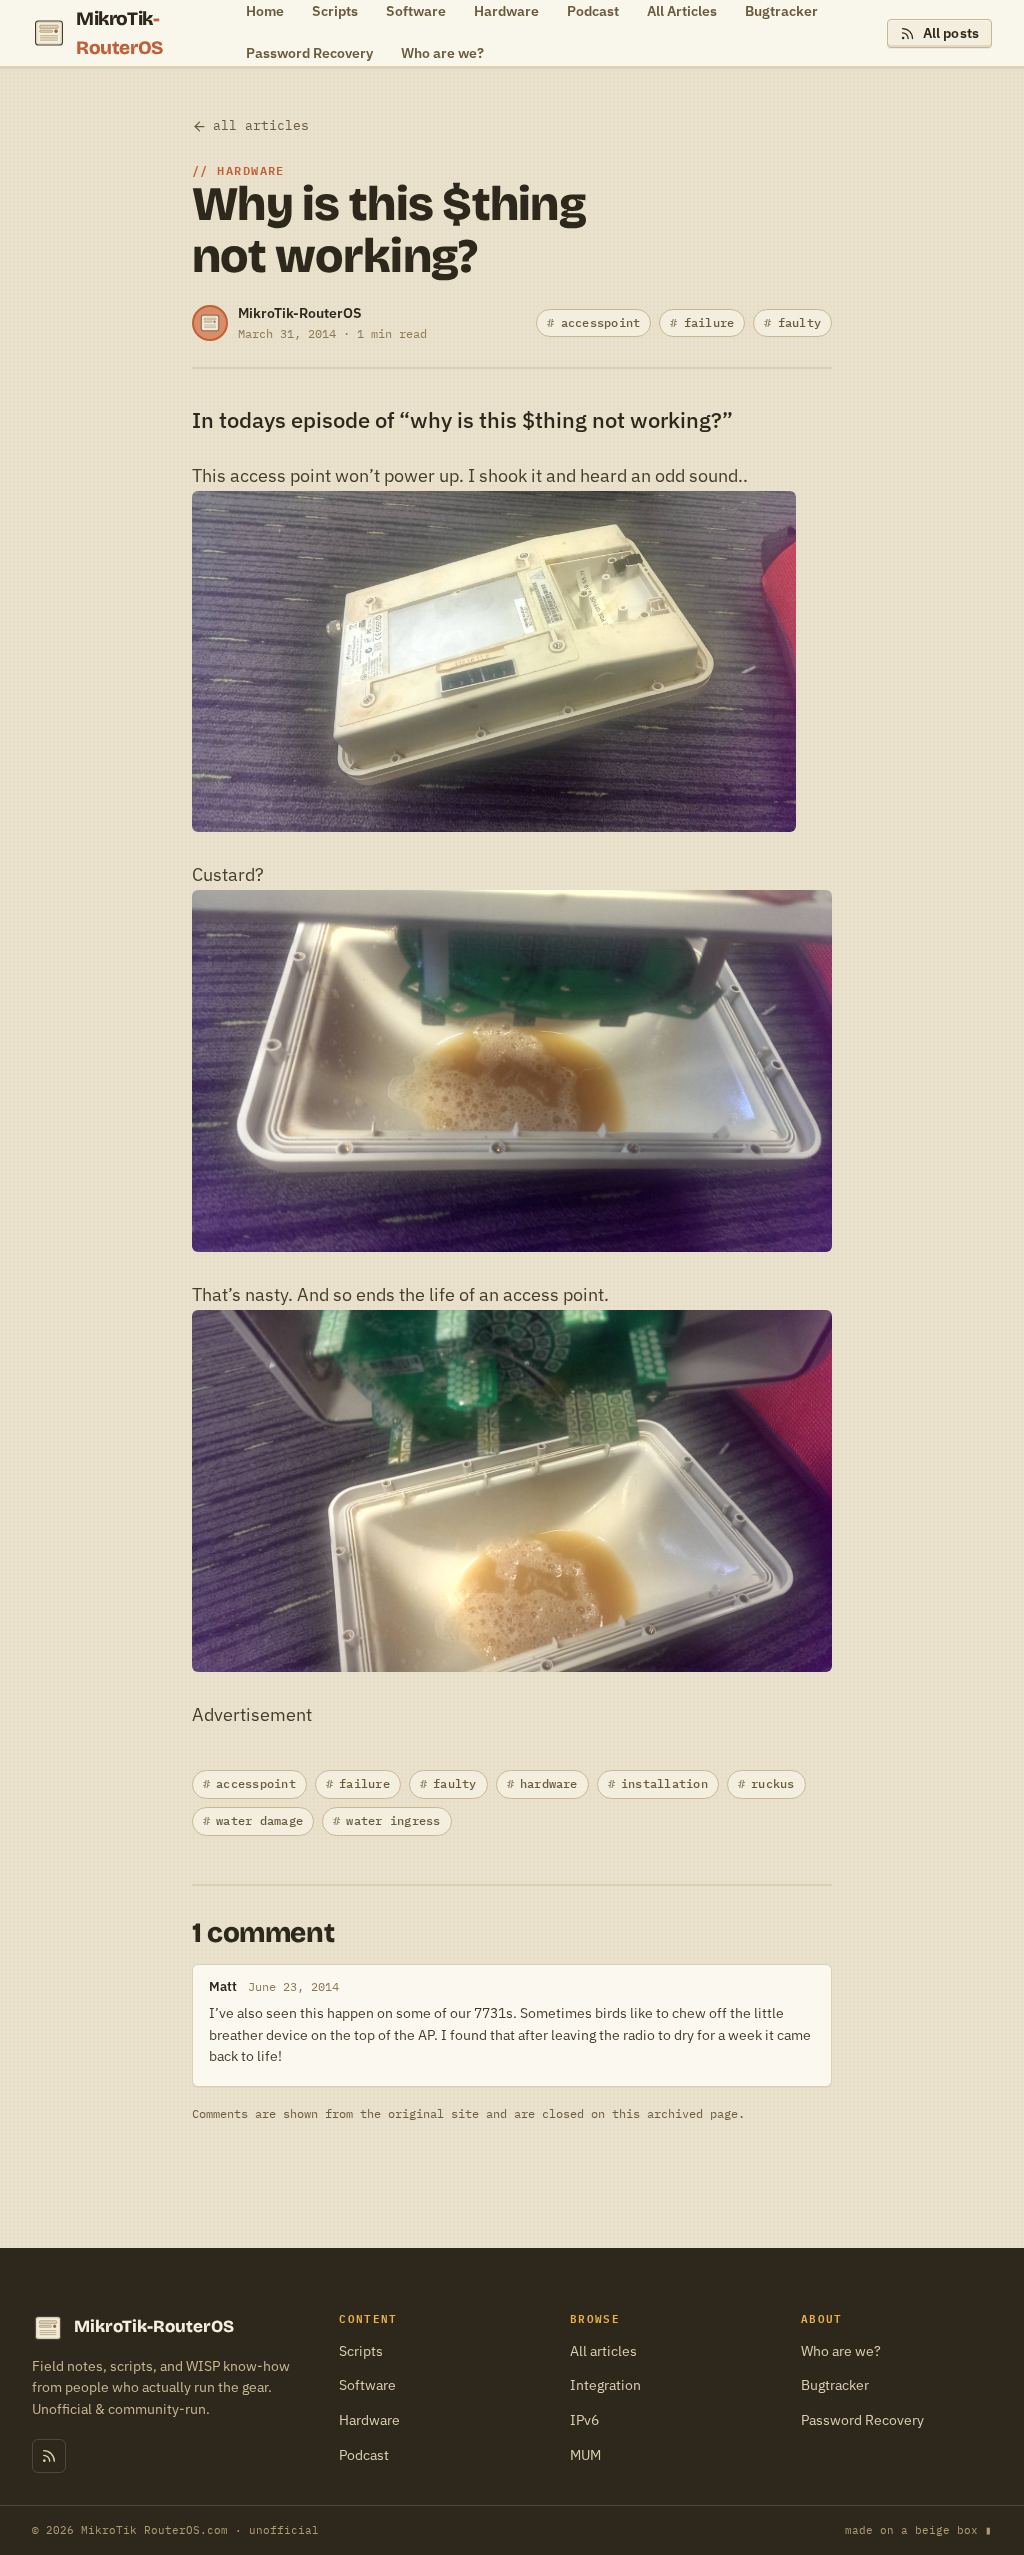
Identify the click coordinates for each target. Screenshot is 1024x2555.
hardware (549, 1783)
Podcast (364, 2455)
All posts (951, 33)
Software (367, 2385)
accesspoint (601, 322)
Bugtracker (835, 2385)
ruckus (772, 1783)
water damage (259, 1820)
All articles (603, 2351)
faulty (799, 322)
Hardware (369, 2420)
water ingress (393, 1820)
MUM (585, 2455)
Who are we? (442, 53)
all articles (261, 125)
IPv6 (584, 2420)
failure (709, 322)
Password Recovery (309, 53)
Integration (605, 2385)
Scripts (361, 2351)
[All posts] (49, 2456)
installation (664, 1783)
